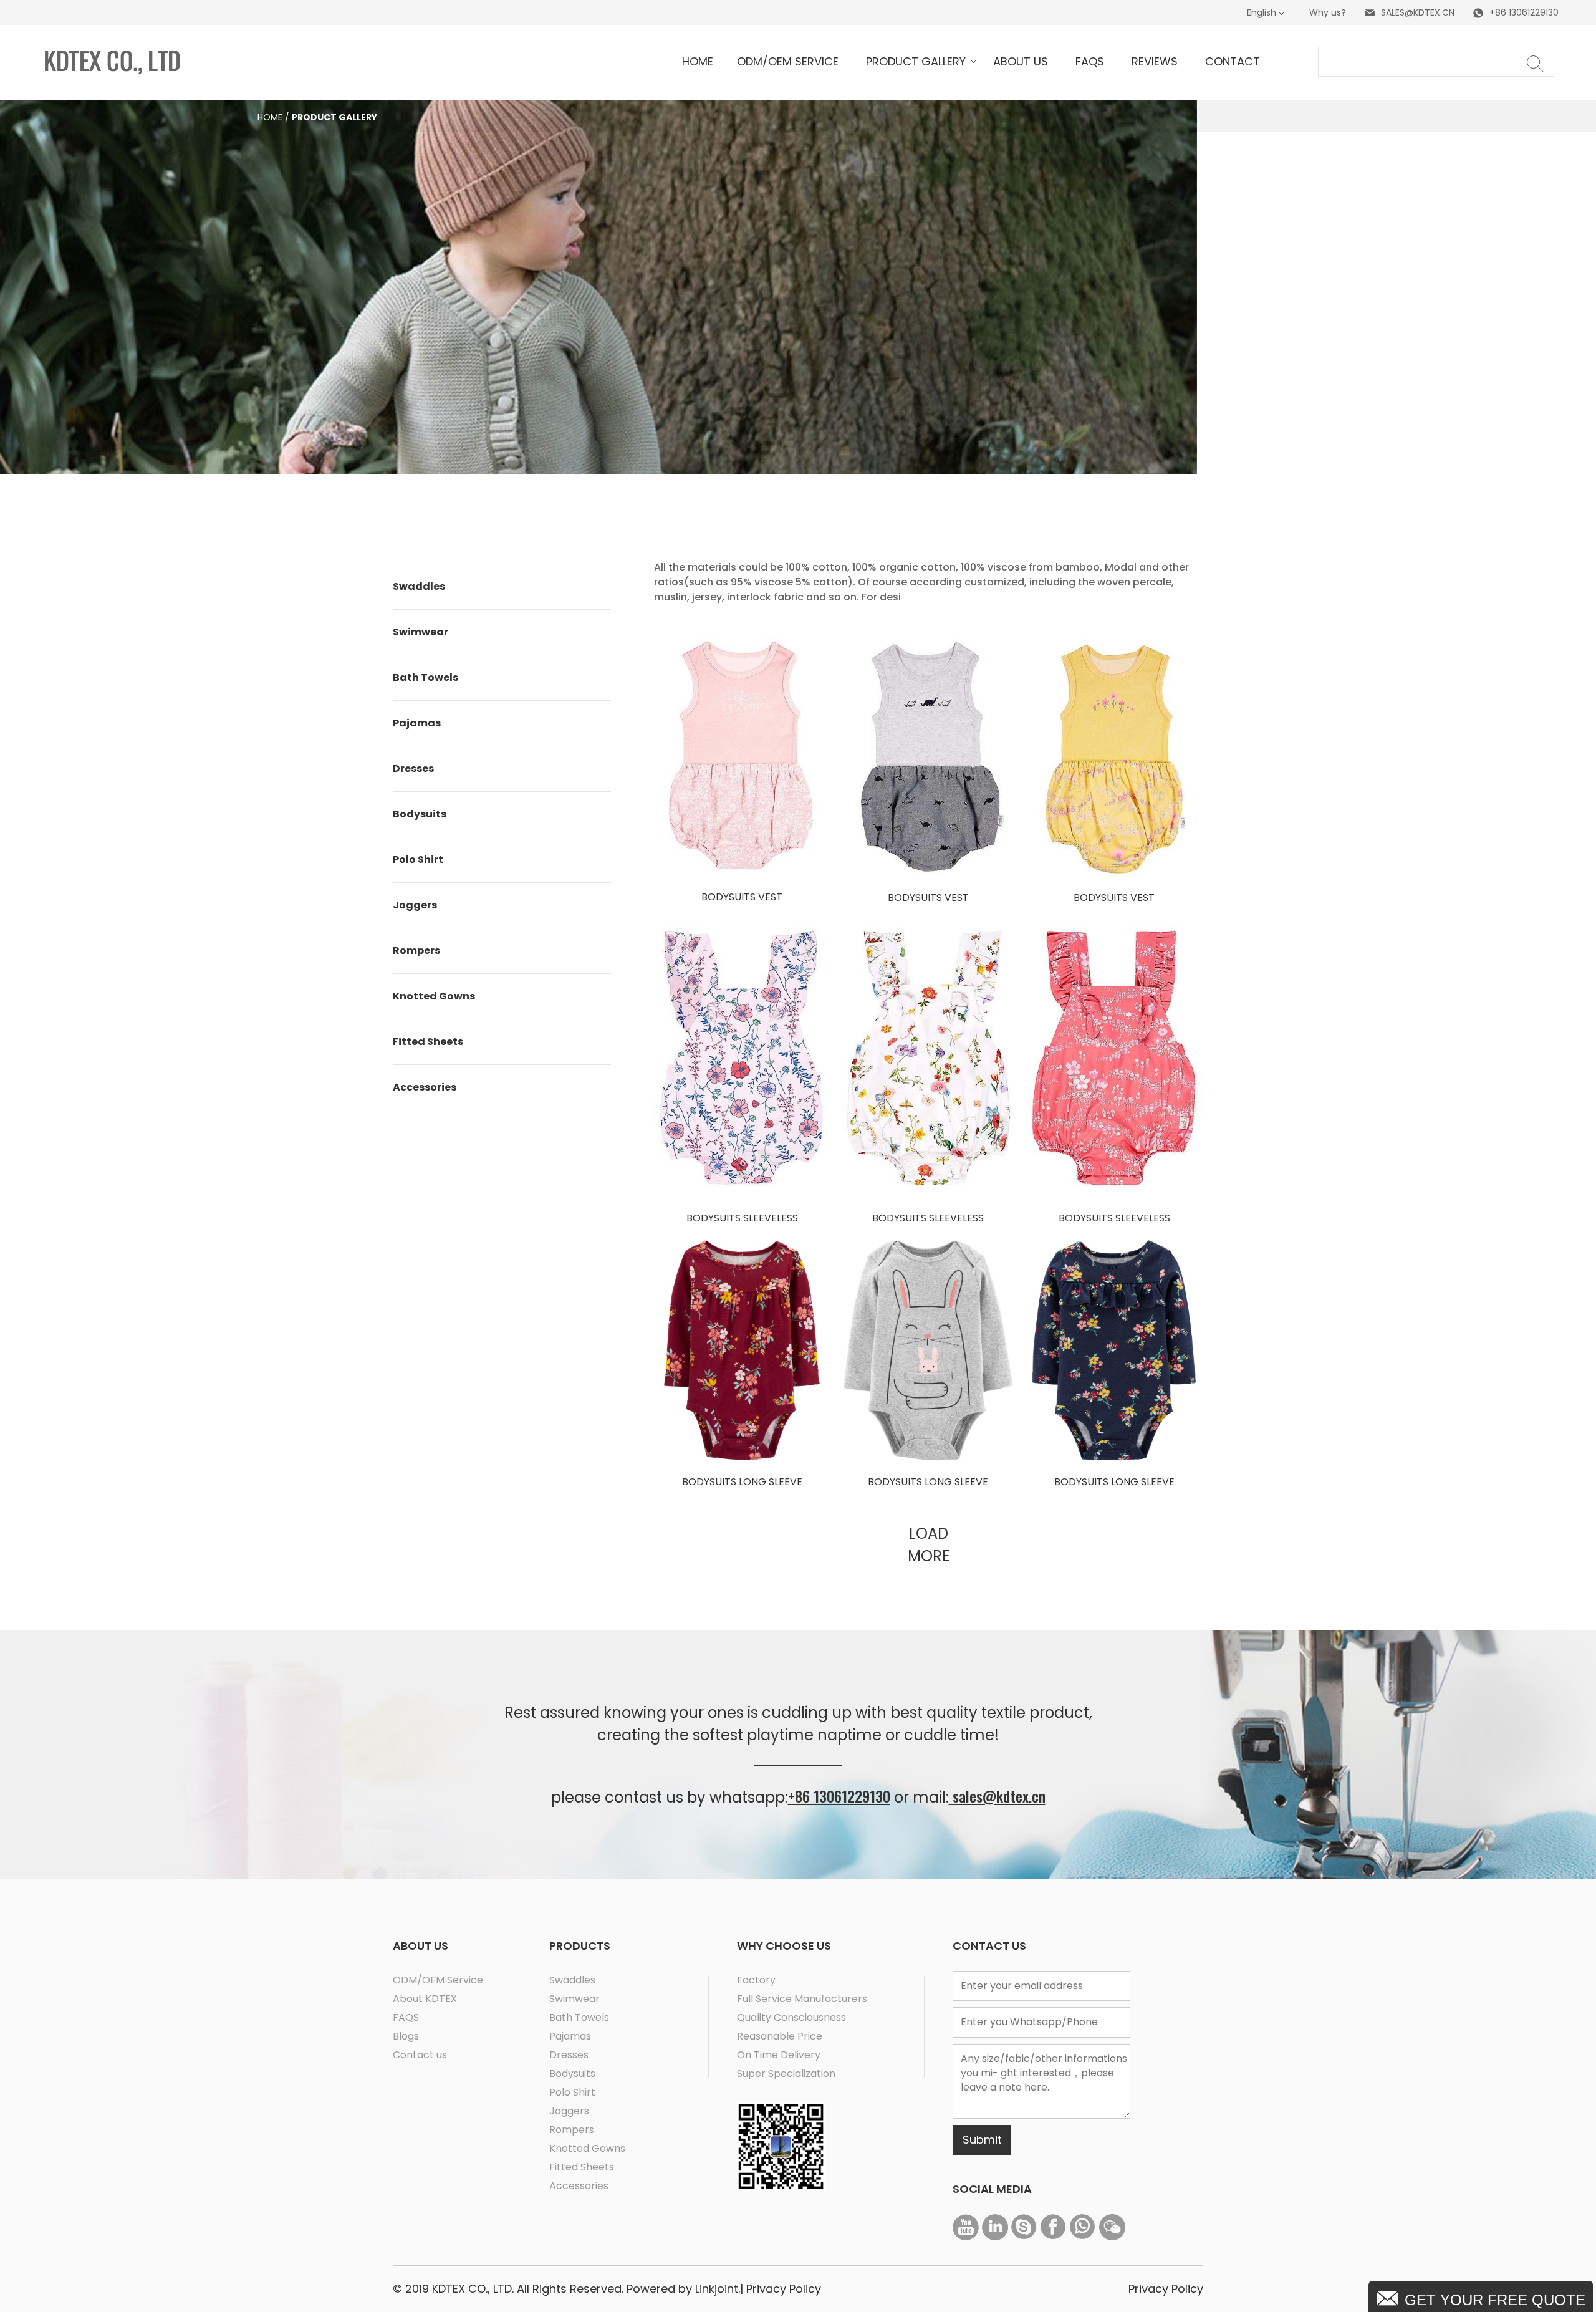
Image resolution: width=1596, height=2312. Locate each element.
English (1262, 12)
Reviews (1155, 61)
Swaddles (419, 586)
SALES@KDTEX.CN (1418, 12)
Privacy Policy (784, 2289)
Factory (756, 1980)
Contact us (420, 2055)
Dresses (413, 768)
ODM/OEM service (788, 61)
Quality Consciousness (791, 2017)
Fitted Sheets (428, 1042)
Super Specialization (786, 2074)
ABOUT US (1021, 61)
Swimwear (421, 632)
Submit (982, 2140)
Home (270, 117)
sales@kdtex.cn (997, 1796)
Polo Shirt (418, 860)
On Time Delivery (779, 2055)
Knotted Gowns (434, 996)
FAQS (406, 2017)
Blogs (406, 2036)
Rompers (416, 951)
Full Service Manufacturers (802, 1999)
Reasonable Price (780, 2036)
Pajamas (417, 723)
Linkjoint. (716, 2289)
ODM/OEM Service (438, 1980)
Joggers (415, 905)
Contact (1233, 61)
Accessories (425, 1087)
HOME (698, 61)
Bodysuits (420, 814)
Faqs (1090, 61)
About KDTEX (425, 1999)
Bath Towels (425, 677)
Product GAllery (916, 61)
